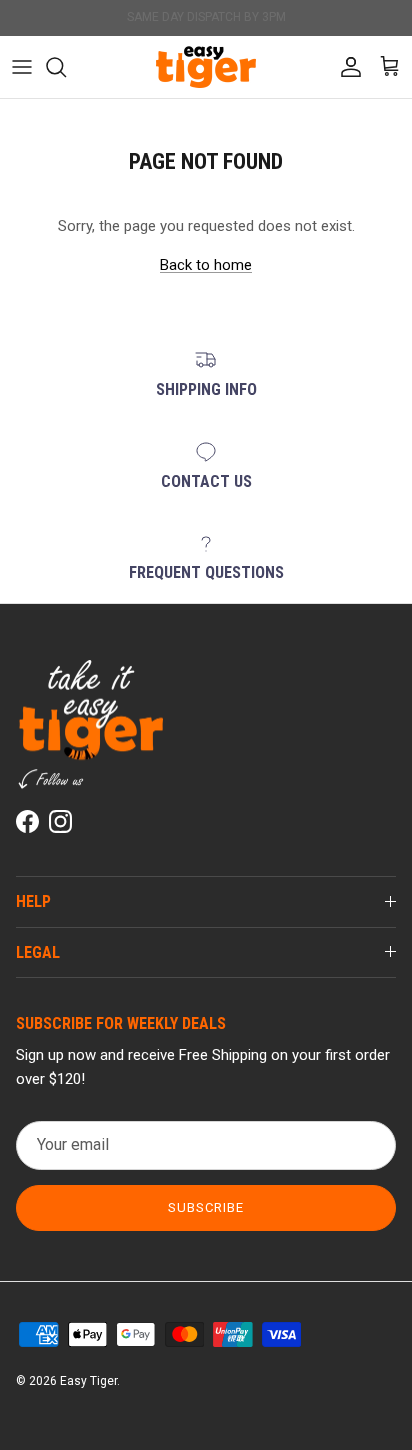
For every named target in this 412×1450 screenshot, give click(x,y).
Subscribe (206, 1207)
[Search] (66, 67)
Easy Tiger (88, 1381)
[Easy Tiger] (206, 67)
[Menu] (22, 67)
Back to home (206, 265)
